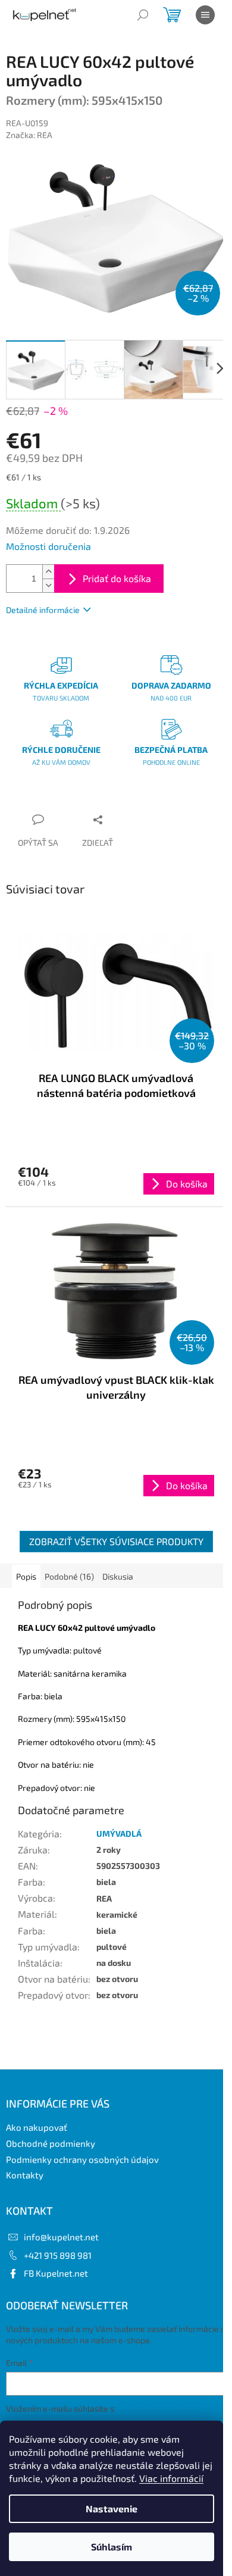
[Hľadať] (143, 15)
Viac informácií (171, 2478)
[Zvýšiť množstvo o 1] (48, 572)
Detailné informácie (43, 610)
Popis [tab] (26, 1576)
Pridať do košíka (117, 578)
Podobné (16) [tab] (69, 1576)
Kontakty (25, 2175)
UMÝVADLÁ (119, 1833)
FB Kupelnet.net (56, 2273)
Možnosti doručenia (48, 546)
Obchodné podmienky (51, 2143)
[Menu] (205, 15)
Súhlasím (112, 2547)
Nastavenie (112, 2508)
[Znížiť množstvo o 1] (48, 585)
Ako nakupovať (37, 2127)
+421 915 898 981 (58, 2255)
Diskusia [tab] (118, 1576)
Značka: (29, 135)
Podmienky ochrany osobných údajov (82, 2159)
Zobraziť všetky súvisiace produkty (116, 1541)
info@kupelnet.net (61, 2237)
